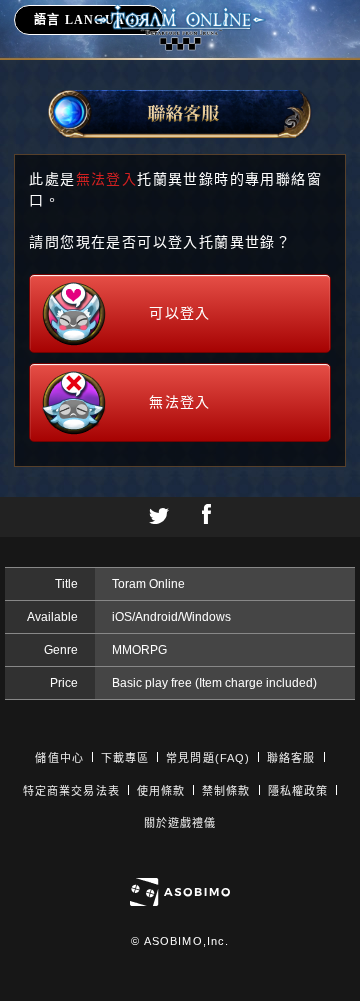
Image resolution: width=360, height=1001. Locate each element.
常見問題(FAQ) (208, 758)
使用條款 (161, 791)
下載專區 (125, 758)
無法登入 (180, 402)
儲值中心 (59, 758)
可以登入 (180, 313)
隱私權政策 (298, 791)
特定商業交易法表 (71, 791)
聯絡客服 (291, 758)
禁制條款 (226, 791)
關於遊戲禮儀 (180, 823)
